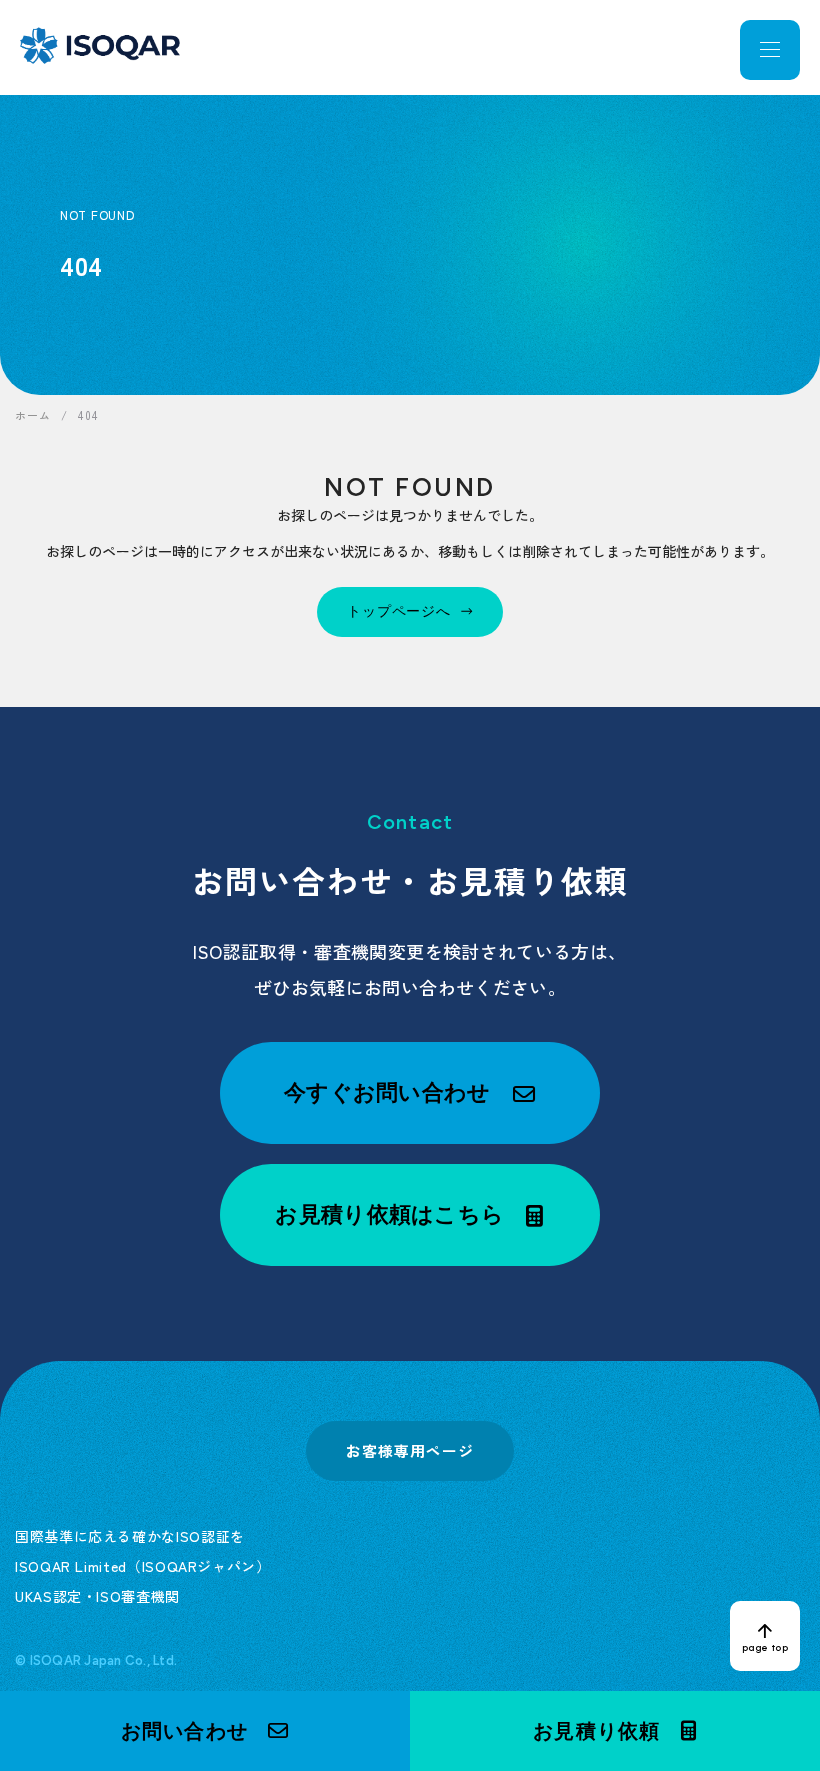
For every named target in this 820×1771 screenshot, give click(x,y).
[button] (205, 1731)
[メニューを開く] (770, 50)
